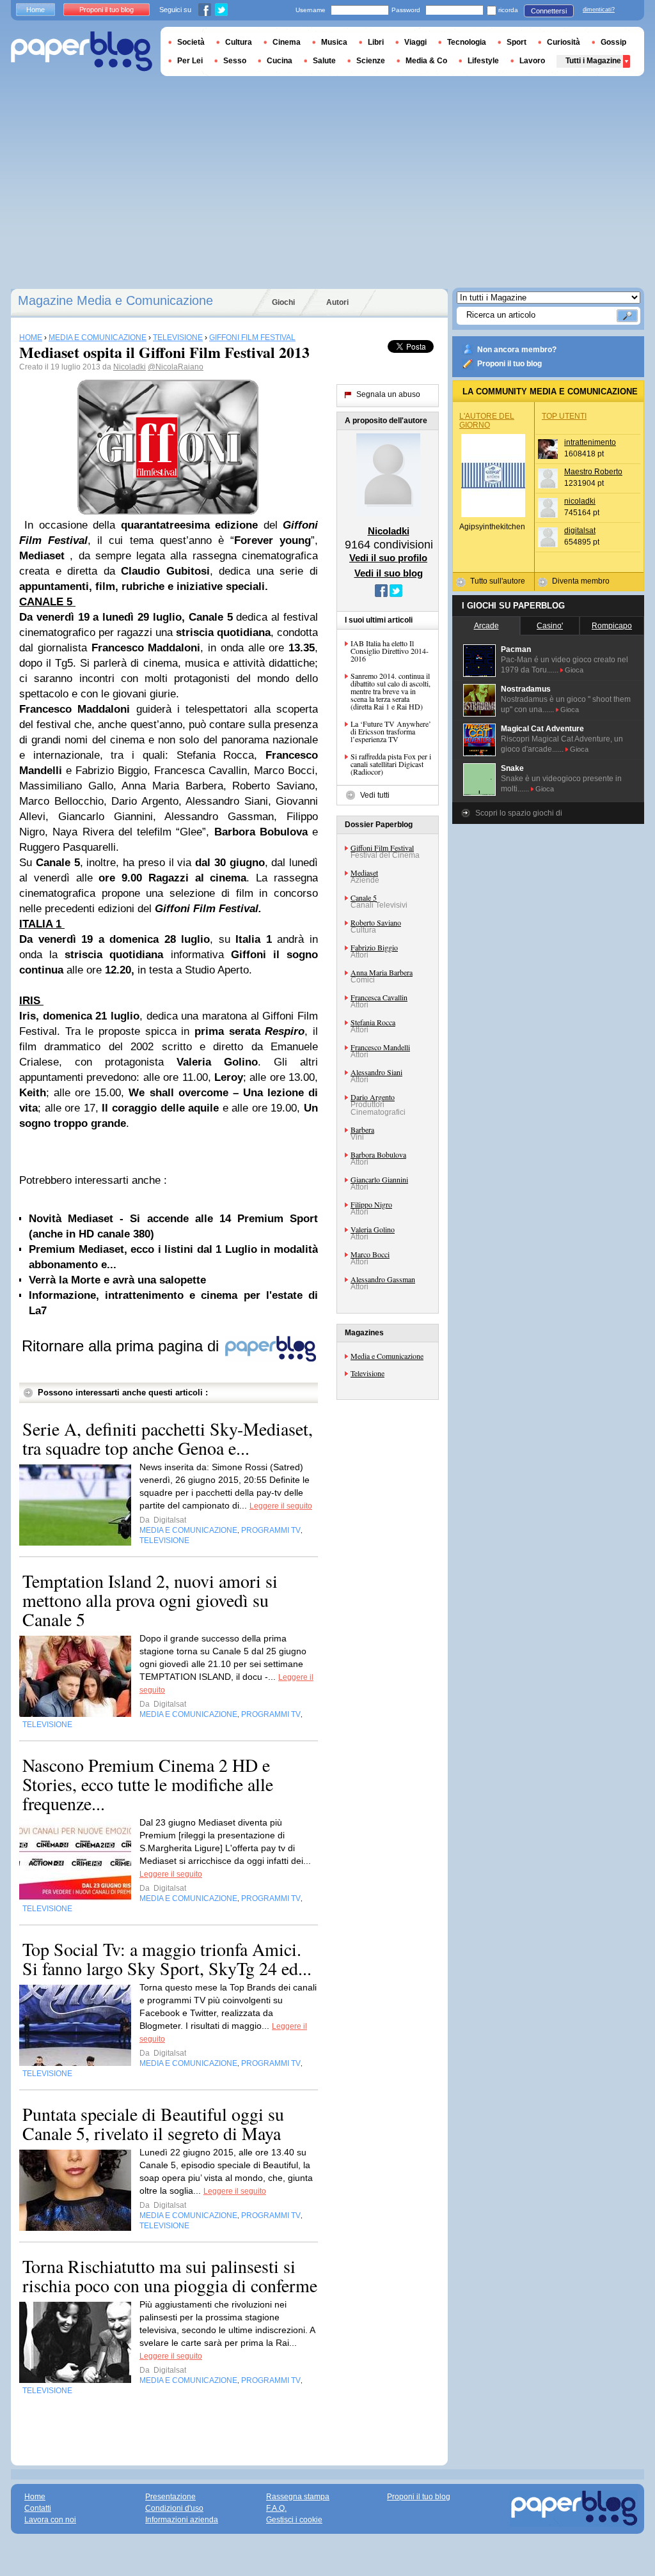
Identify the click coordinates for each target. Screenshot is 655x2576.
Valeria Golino (373, 1229)
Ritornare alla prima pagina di (122, 1346)
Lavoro (532, 61)
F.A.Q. (276, 2508)
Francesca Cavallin (379, 997)
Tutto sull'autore (498, 581)
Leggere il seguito (281, 1506)
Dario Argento (373, 1097)
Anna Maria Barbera (382, 972)
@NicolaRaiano (176, 367)
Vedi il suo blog (389, 573)
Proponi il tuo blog (509, 364)
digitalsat (580, 531)
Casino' (550, 626)
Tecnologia (467, 42)
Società (191, 42)
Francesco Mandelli (380, 1047)
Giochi (283, 302)
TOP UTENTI (564, 416)
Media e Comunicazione (387, 1356)
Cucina (280, 61)
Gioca (574, 670)
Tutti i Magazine (593, 61)
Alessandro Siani (376, 1072)
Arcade (486, 626)
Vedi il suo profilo (388, 558)
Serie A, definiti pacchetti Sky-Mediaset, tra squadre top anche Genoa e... (168, 1438)
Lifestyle (483, 61)
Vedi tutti (375, 795)
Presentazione (170, 2497)
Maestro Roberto (593, 472)
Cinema (287, 42)
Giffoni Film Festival (382, 848)
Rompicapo (612, 626)
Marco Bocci (370, 1254)
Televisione (367, 1373)
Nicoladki (130, 367)
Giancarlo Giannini (379, 1179)
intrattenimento (590, 442)
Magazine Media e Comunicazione (115, 300)
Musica (334, 42)
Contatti (38, 2508)
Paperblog (82, 51)
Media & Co (426, 61)
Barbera (362, 1129)
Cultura (239, 42)
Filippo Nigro (371, 1204)
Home (36, 10)
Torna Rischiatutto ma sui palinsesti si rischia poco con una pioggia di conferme (170, 2276)
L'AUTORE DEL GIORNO (487, 421)
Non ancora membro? (517, 350)
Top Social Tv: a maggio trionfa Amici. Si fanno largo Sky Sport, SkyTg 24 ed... (167, 1959)
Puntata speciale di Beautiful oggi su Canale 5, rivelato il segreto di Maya (153, 2123)
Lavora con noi (50, 2520)
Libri (376, 42)
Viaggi (415, 42)
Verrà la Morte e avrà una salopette (117, 1280)
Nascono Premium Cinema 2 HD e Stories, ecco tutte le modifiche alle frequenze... (148, 1784)
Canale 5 (364, 897)
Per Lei (190, 61)
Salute (324, 61)
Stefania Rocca (373, 1022)
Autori (337, 302)
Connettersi (549, 11)
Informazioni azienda (182, 2520)
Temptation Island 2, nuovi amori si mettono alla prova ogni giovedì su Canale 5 (150, 1600)
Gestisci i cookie (294, 2520)
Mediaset (364, 873)
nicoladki (580, 501)
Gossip (613, 42)
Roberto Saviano (376, 922)
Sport (517, 42)
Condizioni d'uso (174, 2508)
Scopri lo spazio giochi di (519, 813)
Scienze (371, 61)
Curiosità (564, 42)
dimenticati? (599, 10)
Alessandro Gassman (383, 1279)
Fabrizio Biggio (374, 947)
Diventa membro (581, 581)
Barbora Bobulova (378, 1154)
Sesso (235, 61)
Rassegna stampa (298, 2497)
